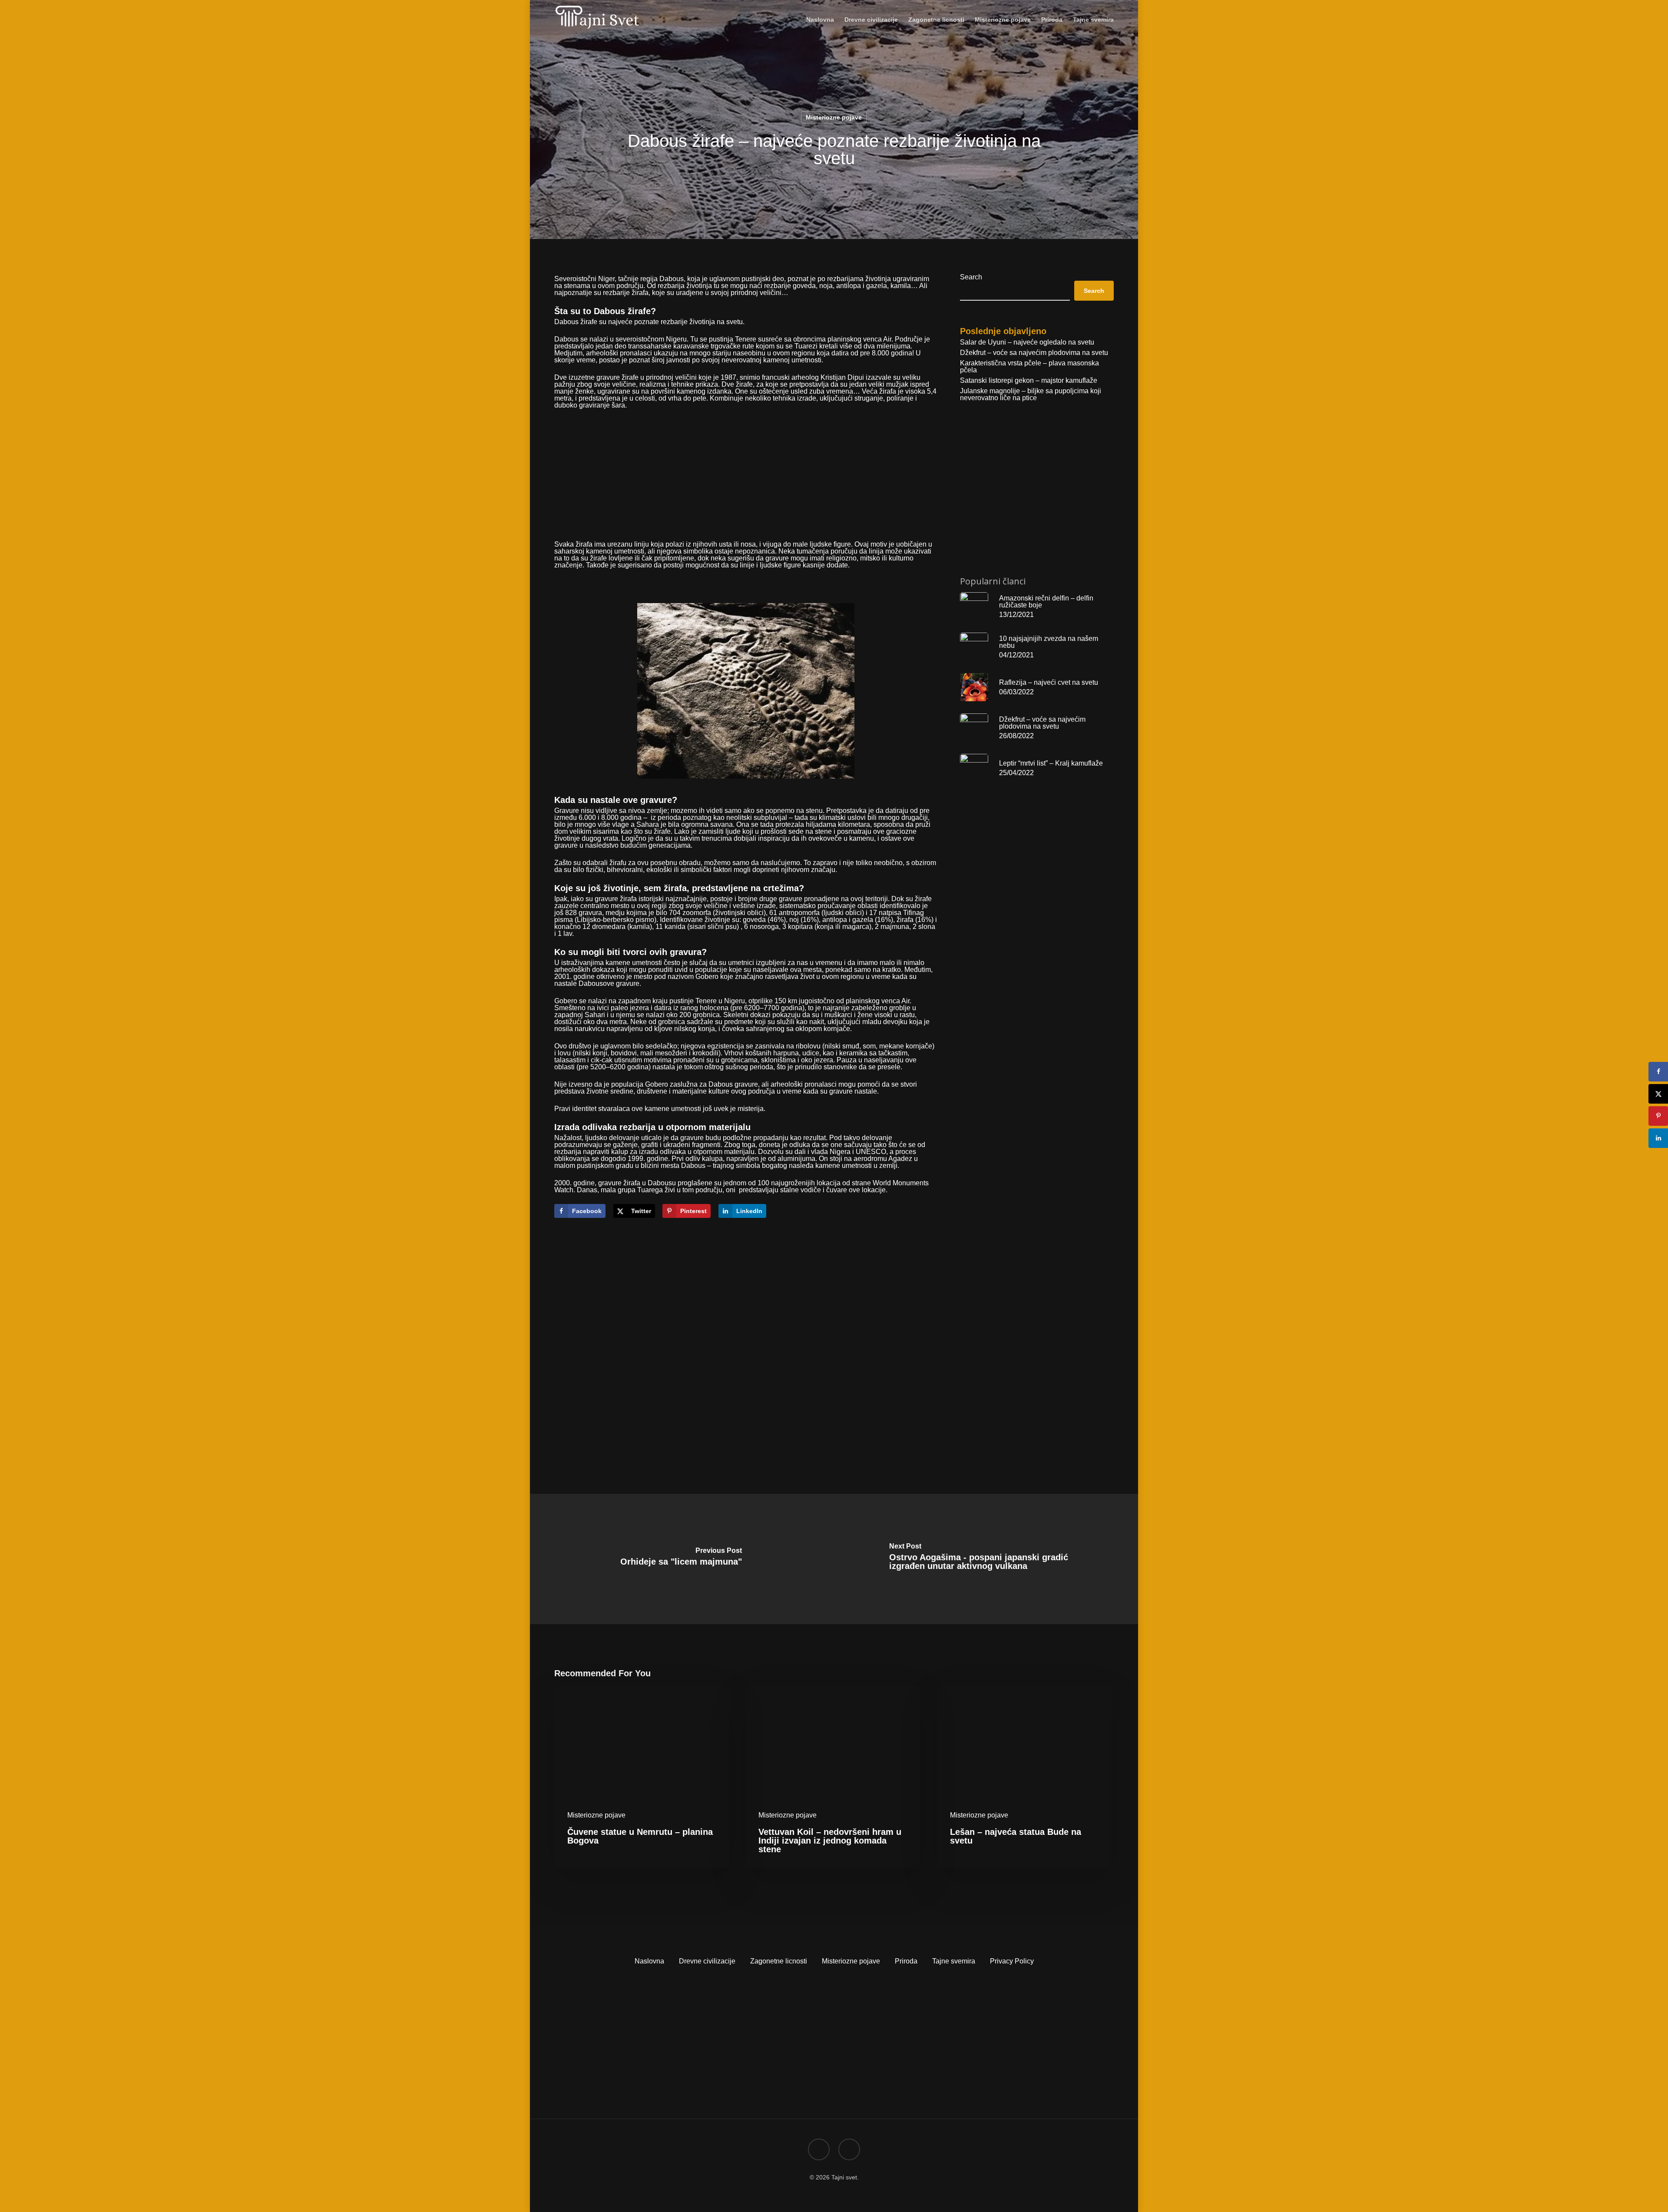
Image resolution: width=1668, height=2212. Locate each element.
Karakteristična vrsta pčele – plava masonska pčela (1029, 367)
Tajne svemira (954, 1961)
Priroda (906, 1961)
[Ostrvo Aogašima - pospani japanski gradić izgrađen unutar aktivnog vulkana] (987, 1559)
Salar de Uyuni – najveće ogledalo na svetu (1027, 342)
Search (971, 277)
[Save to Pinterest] (1658, 1116)
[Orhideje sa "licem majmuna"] (681, 1559)
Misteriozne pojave (834, 117)
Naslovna (649, 1961)
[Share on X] (1658, 1094)
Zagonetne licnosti (779, 1961)
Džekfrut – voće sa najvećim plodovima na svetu (1034, 353)
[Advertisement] (746, 480)
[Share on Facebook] (1658, 1072)
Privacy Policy (1012, 1961)
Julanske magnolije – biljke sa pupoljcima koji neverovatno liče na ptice (1031, 395)
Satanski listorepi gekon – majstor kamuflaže (1029, 381)
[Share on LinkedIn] (1658, 1138)
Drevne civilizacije (707, 1961)
